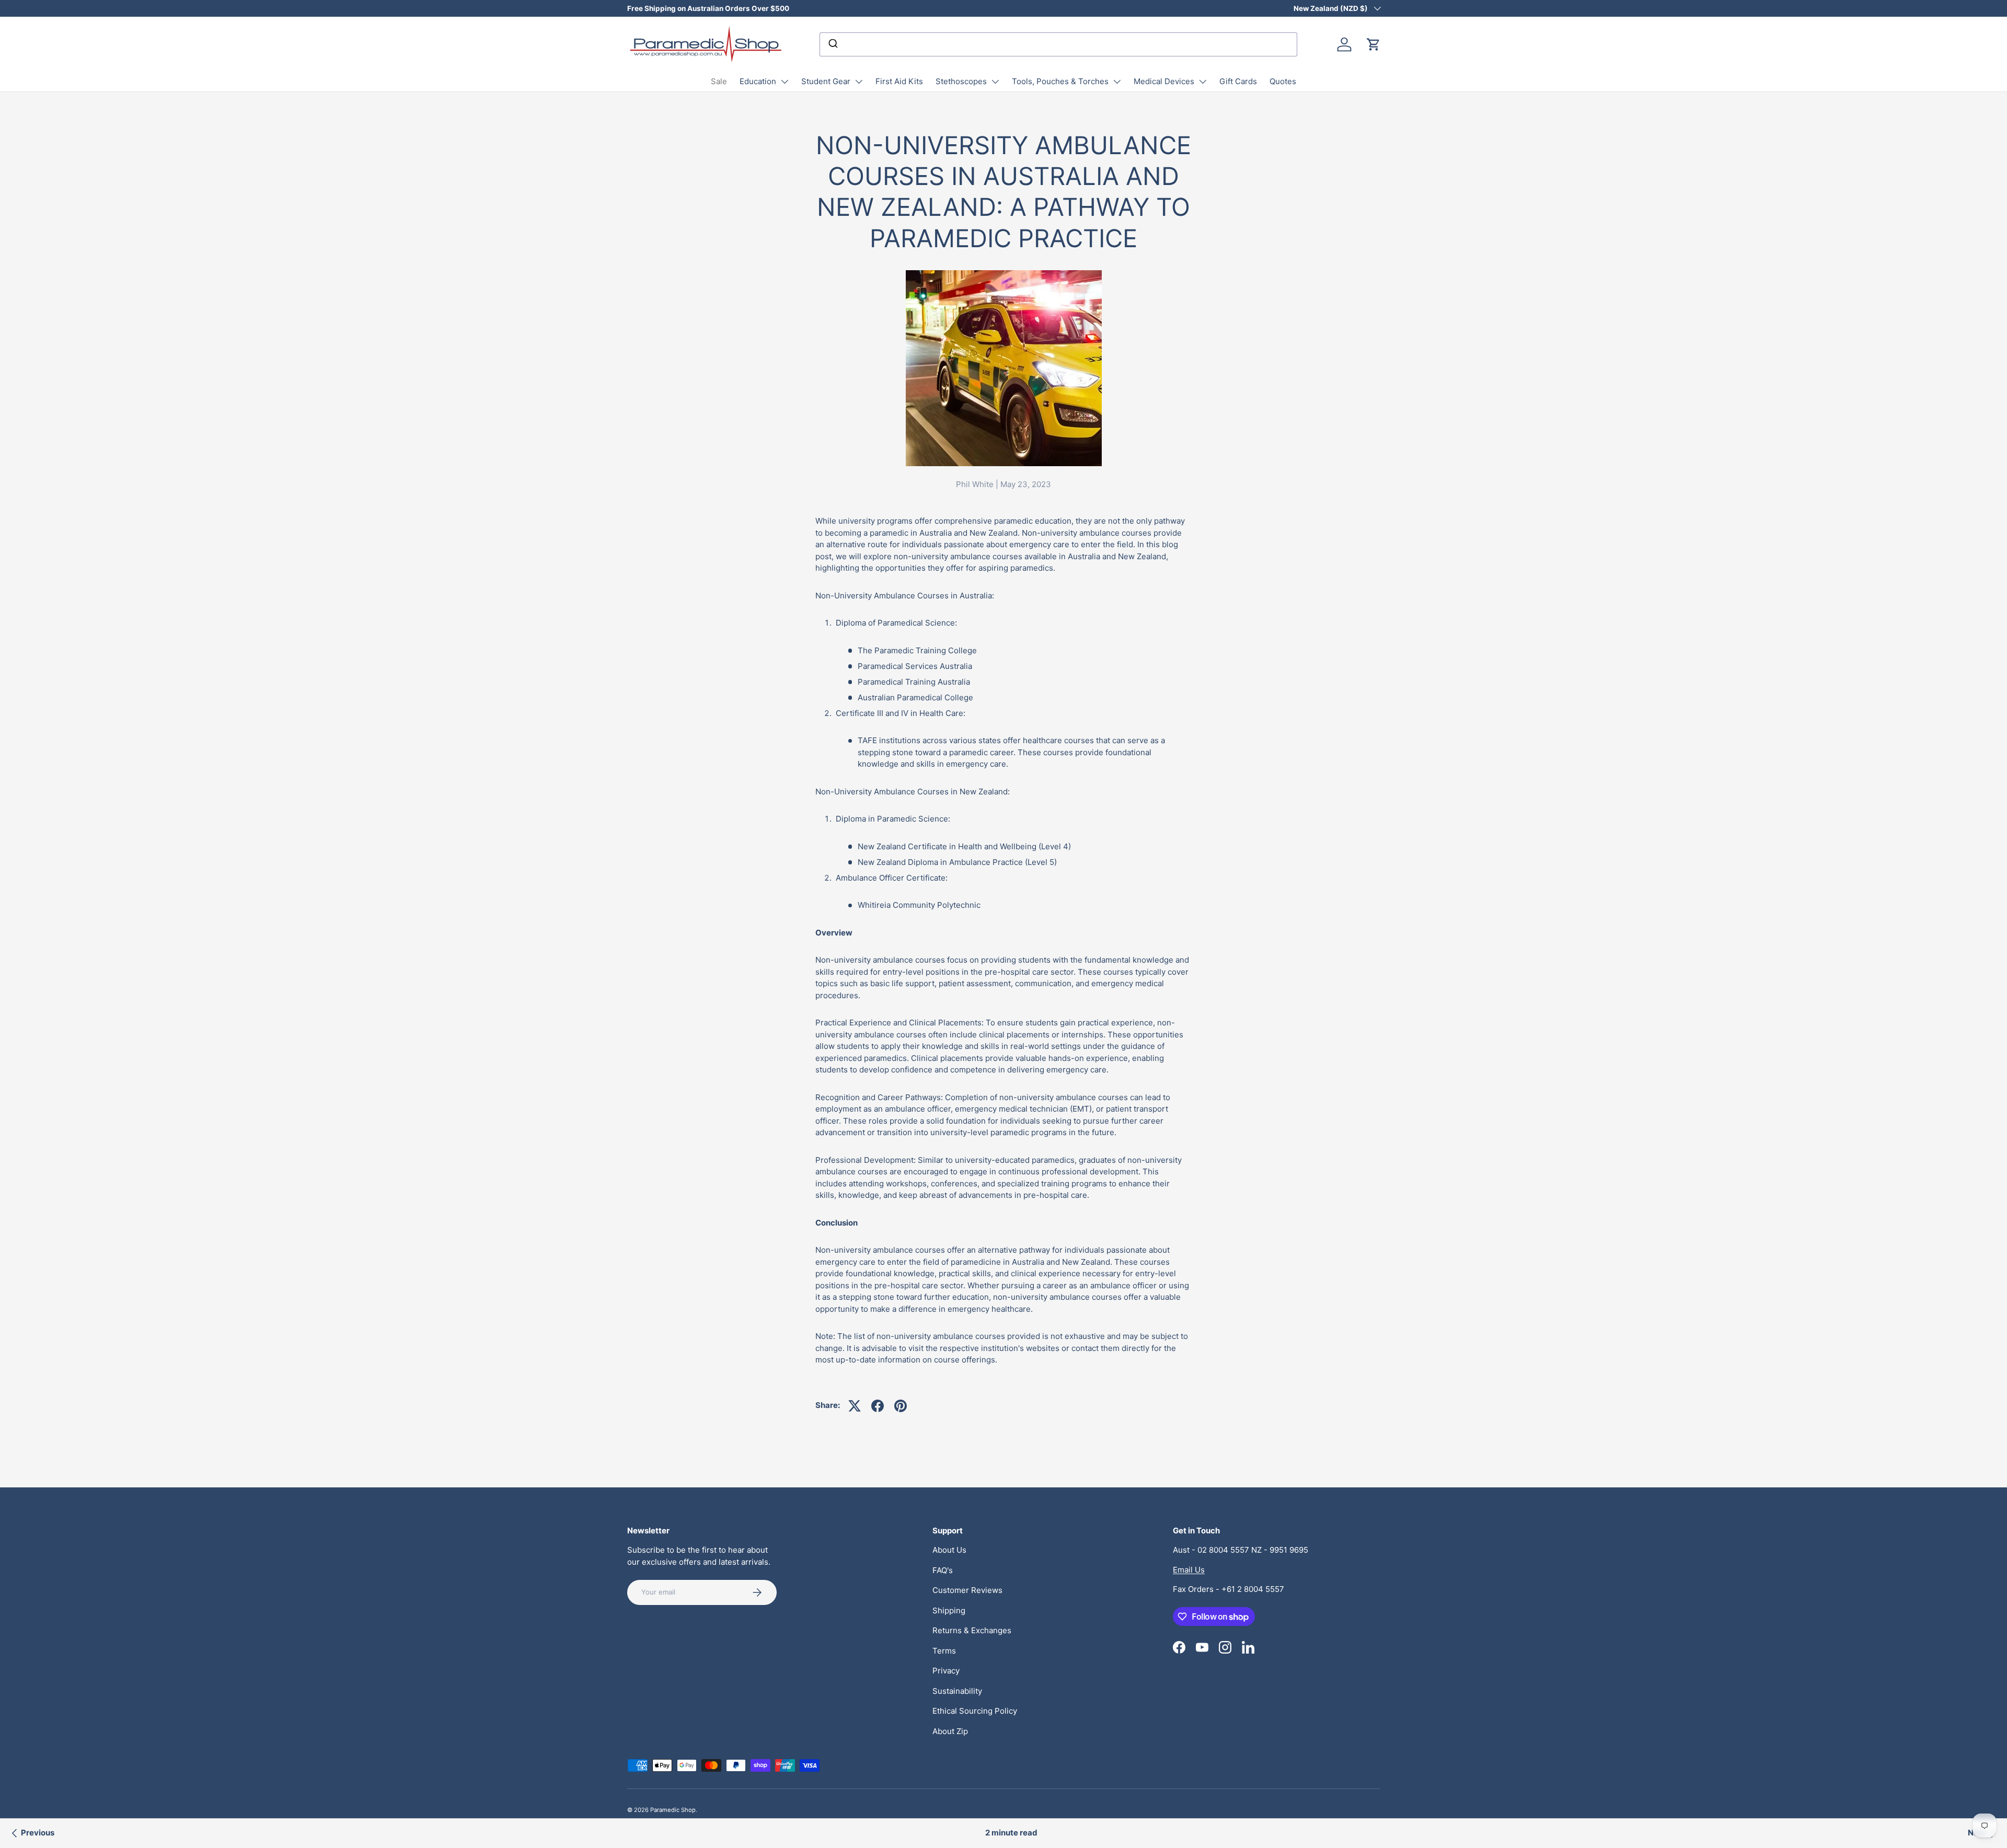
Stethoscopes (961, 81)
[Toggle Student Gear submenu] (859, 82)
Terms (944, 1651)
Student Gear (826, 81)
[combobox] (1058, 44)
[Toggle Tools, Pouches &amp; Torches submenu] (1117, 82)
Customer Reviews (967, 1590)
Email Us (1189, 1570)
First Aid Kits (899, 81)
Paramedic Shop (673, 1810)
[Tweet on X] (855, 1406)
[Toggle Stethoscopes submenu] (995, 82)
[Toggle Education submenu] (785, 82)
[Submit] (832, 44)
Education (758, 81)
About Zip (950, 1731)
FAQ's (943, 1570)
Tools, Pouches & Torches (1060, 81)
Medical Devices (1164, 81)
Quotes (1283, 81)
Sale (719, 81)
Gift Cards (1238, 81)
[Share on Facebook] (878, 1406)
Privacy (946, 1671)
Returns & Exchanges (972, 1630)
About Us (949, 1550)
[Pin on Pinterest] (901, 1406)
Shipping (949, 1610)
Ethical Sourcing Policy (975, 1711)
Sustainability (957, 1691)
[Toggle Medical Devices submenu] (1203, 82)
